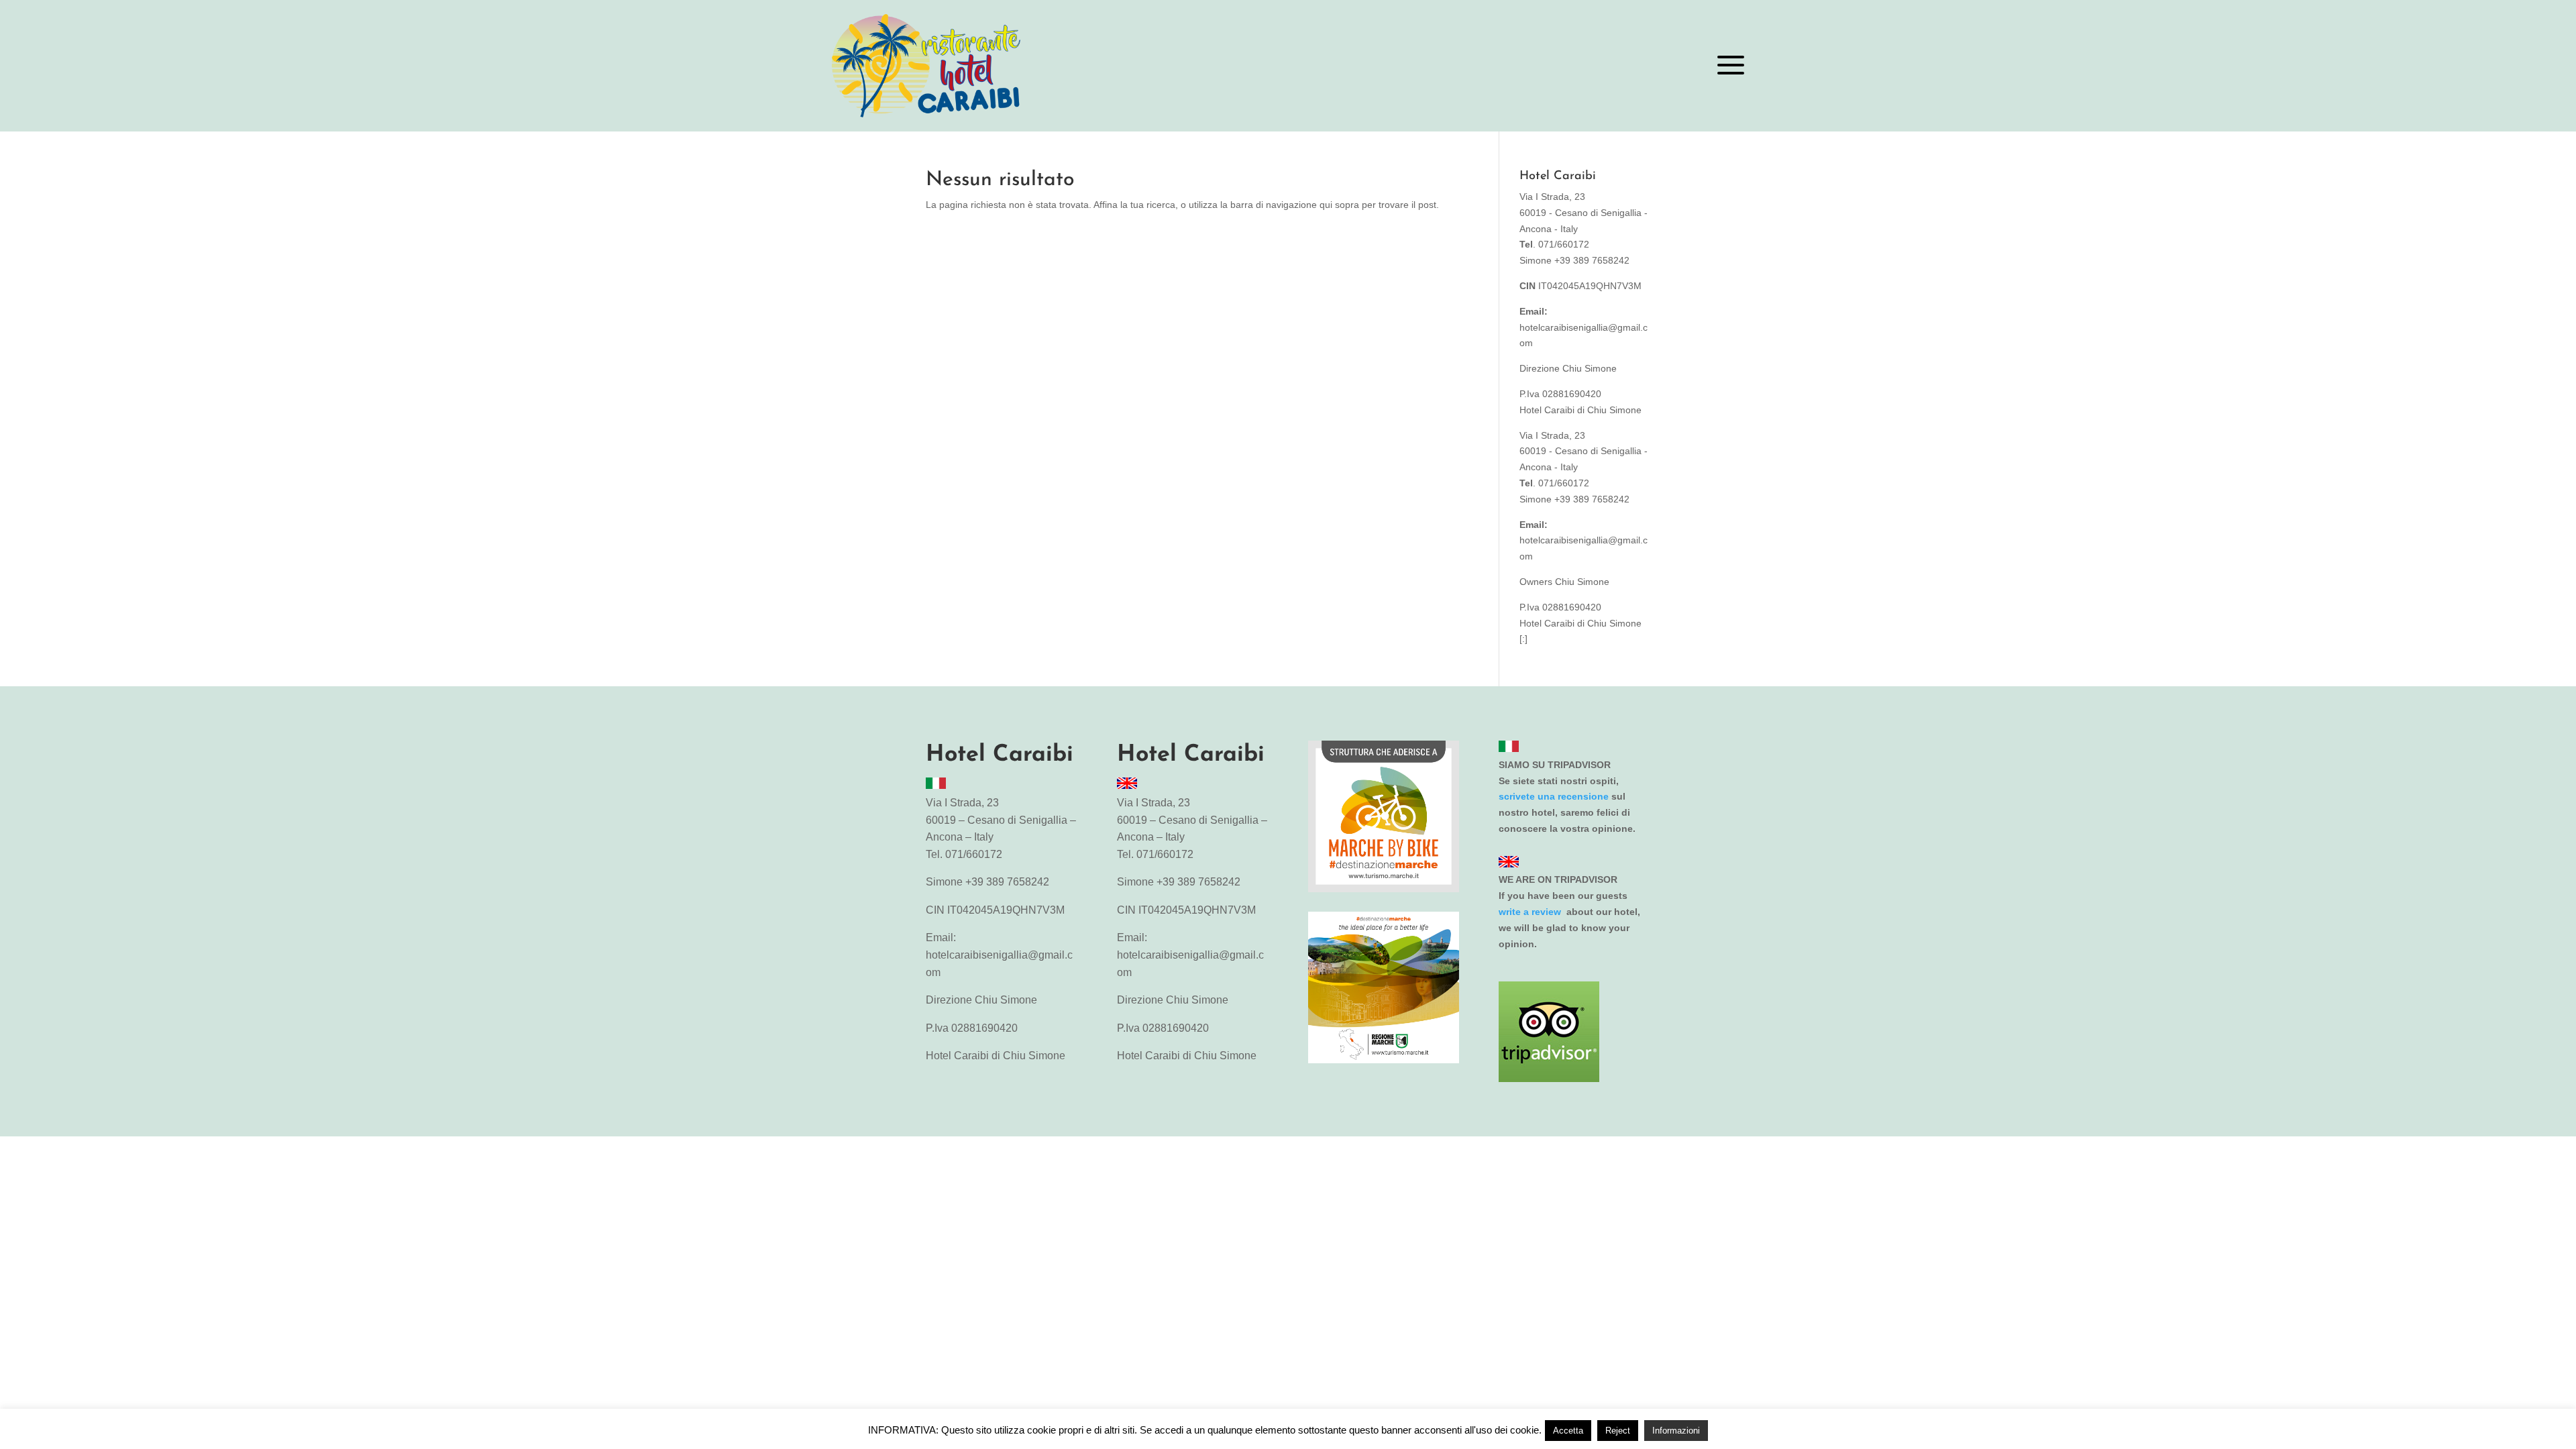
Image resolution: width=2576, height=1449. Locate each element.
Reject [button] (1618, 1431)
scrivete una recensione (1554, 796)
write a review (1531, 912)
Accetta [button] (1568, 1431)
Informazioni (1676, 1431)
